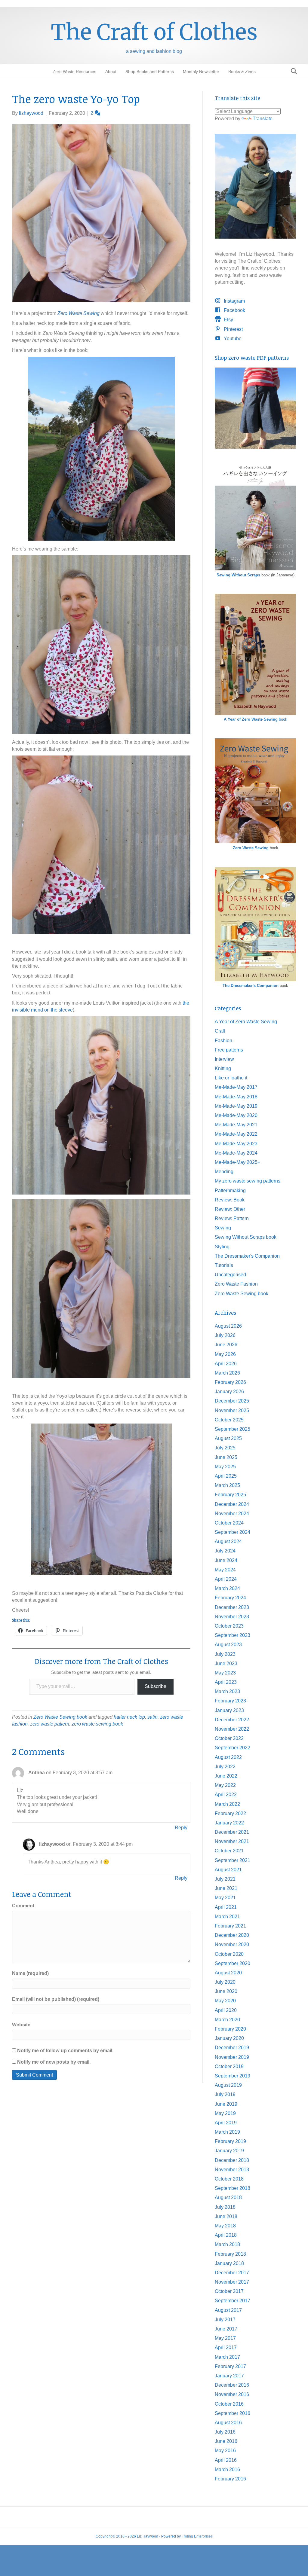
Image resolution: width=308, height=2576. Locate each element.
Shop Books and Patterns (150, 72)
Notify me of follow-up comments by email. (65, 2051)
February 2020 (230, 2029)
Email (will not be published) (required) (56, 1999)
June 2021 (226, 1888)
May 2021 (225, 1898)
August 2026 (228, 1326)
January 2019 (229, 2151)
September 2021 (233, 1860)
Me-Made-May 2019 (236, 1106)
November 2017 (232, 2282)
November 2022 (232, 1729)
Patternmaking (230, 1190)
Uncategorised (230, 1275)
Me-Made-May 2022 (236, 1134)
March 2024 (227, 1588)
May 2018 (225, 2226)
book (256, 719)
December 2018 (232, 2160)
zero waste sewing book (97, 1724)
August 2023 (228, 1645)
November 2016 (232, 2394)
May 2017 (225, 2338)
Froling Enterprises (197, 2536)
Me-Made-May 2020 (236, 1115)
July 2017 (225, 2320)
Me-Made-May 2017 (236, 1087)
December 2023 (232, 1607)
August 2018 (228, 2198)
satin (152, 1717)
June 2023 (226, 1663)
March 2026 (227, 1373)
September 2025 (233, 1429)
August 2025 (228, 1438)
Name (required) (30, 1973)
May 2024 (225, 1570)
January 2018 (229, 2263)
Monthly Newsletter (201, 72)
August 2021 (228, 1870)
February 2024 (230, 1598)
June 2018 (226, 2216)
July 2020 (225, 1982)
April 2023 (226, 1682)
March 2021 (227, 1917)
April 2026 (226, 1364)
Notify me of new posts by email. (54, 2062)
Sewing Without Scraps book (246, 1237)
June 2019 (226, 2104)
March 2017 (227, 2357)
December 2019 (232, 2048)
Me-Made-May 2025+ (237, 1162)
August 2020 (228, 1973)
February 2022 (230, 1813)
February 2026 (230, 1382)
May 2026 (225, 1354)
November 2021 (232, 1841)
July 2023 (225, 1654)
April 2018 (226, 2235)
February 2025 (230, 1495)
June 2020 (226, 1991)
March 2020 (227, 2020)
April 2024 (226, 1579)
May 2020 (225, 2001)
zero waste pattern (50, 1724)
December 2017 (232, 2273)
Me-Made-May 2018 (236, 1097)
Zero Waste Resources (74, 72)
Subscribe (156, 1686)
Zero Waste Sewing (251, 848)
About (111, 72)
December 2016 (232, 2385)
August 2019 (228, 2085)
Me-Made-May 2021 (236, 1125)
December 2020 (232, 1935)
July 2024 (225, 1551)
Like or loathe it (231, 1078)
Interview (224, 1059)
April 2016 (226, 2460)
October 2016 (229, 2404)
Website (21, 2025)
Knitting (223, 1068)
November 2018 (232, 2170)
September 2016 (233, 2413)
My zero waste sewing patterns (248, 1181)
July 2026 (225, 1335)
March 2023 (227, 1691)
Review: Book (230, 1200)
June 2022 (226, 1776)
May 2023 (225, 1673)
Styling (222, 1247)
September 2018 (233, 2188)
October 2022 (229, 1738)
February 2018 (230, 2254)
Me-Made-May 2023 (236, 1144)
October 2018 (229, 2179)
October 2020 (229, 1954)
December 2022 (232, 1720)
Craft (220, 1031)
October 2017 (229, 2291)
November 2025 (232, 1410)
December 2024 (232, 1504)
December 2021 (232, 1832)
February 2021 (230, 1926)
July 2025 (225, 1448)
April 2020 (226, 2010)
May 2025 (225, 1467)
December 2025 (232, 1401)
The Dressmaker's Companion (251, 986)
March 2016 (227, 2469)
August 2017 (228, 2310)
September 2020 (233, 1963)
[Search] (292, 71)
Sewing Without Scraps (238, 575)
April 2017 (226, 2347)
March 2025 (227, 1485)
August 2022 (228, 1757)
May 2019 (225, 2113)
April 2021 (226, 1907)
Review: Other (230, 1209)
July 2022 (225, 1767)
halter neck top (129, 1717)
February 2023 (230, 1701)
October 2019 (229, 2066)
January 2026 (229, 1392)
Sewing (223, 1228)
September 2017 (233, 2301)
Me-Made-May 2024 (236, 1153)
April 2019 (226, 2123)
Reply (181, 1828)
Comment (23, 1906)
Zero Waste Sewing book (60, 1717)
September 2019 (233, 2076)
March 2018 (227, 2244)
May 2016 (225, 2451)
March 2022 (227, 1804)
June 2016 (226, 2441)
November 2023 (232, 1617)
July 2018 (225, 2207)
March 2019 (227, 2132)
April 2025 (226, 1476)
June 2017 (226, 2329)
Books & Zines (242, 72)
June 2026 (226, 1345)
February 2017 (230, 2366)
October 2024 (229, 1523)
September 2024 (233, 1532)
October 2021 (229, 1851)
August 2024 (228, 1541)
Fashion (223, 1041)
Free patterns (229, 1050)
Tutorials (224, 1265)
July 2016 (225, 2432)
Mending (224, 1172)
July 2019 (225, 2094)
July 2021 (225, 1879)
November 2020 (232, 1944)
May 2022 (225, 1785)
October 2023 (229, 1626)
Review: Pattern (232, 1218)
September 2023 (233, 1635)
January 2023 (229, 1710)
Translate (263, 119)
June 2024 (226, 1560)
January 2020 (229, 2038)
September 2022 (233, 1748)
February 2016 (230, 2479)
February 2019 (230, 2141)
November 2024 (232, 1514)
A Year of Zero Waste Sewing (246, 1022)
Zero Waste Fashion (236, 1284)
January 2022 (229, 1823)
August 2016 (228, 2423)
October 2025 (229, 1420)
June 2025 (226, 1457)
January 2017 (229, 2376)
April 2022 (226, 1795)
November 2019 (232, 2057)
